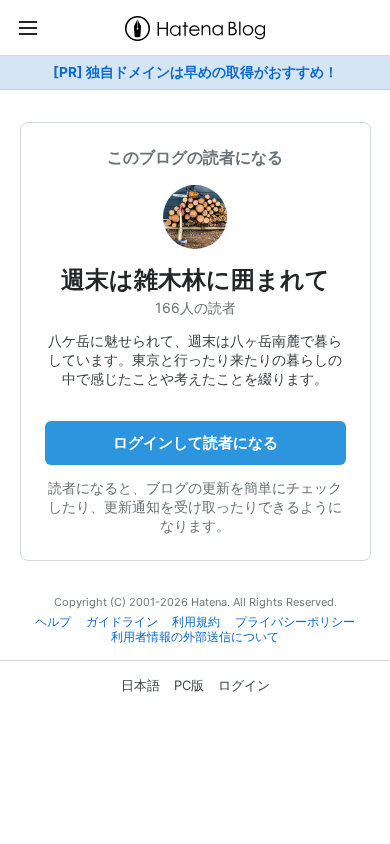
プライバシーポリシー (295, 622)
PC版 (189, 685)
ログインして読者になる (195, 442)
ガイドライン (122, 622)
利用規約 (196, 622)
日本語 (140, 685)
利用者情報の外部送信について (195, 637)
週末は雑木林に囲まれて (195, 279)
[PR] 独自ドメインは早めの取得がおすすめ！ (195, 72)
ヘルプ (53, 622)
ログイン (244, 685)
